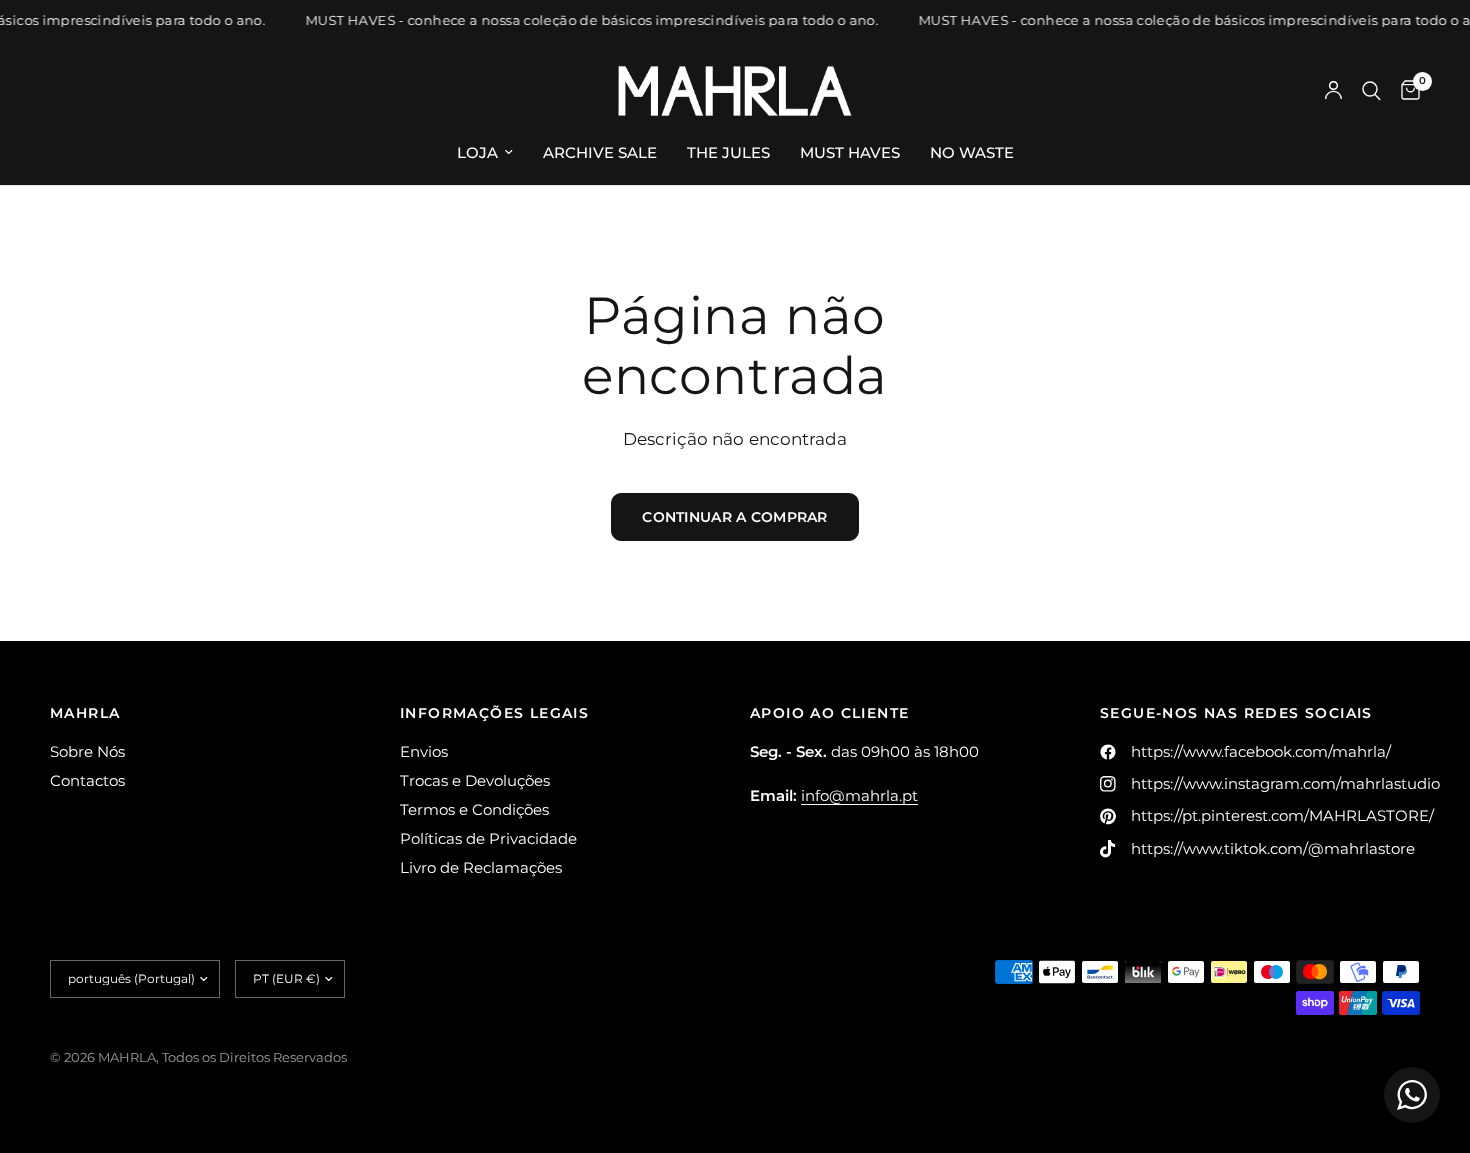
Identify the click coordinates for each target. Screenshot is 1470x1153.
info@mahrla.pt (859, 795)
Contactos (87, 780)
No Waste (972, 152)
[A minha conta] (1333, 91)
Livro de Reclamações (481, 867)
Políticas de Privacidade (488, 838)
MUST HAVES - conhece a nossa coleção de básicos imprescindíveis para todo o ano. (588, 20)
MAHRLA (85, 713)
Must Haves (850, 152)
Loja (477, 152)
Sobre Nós (87, 751)
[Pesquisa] (1371, 91)
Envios (424, 751)
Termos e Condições (474, 809)
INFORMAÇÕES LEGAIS (494, 713)
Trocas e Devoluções (475, 780)
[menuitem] (485, 153)
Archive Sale (600, 152)
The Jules (728, 152)
